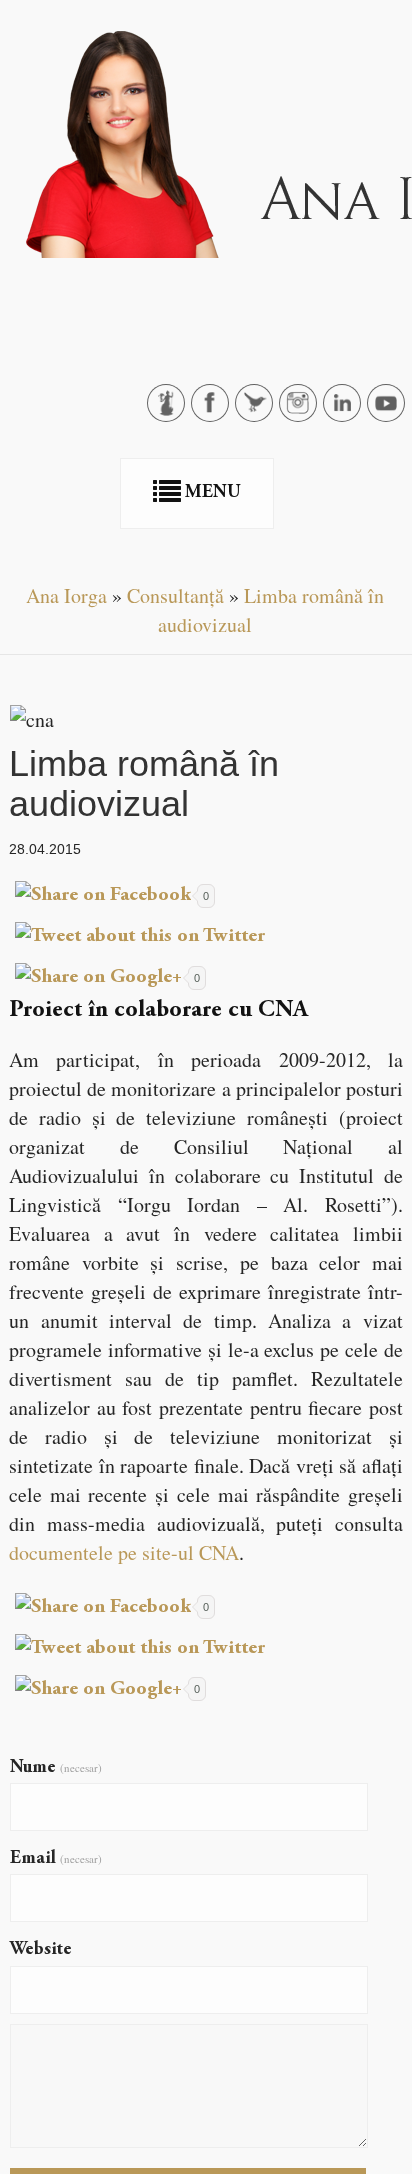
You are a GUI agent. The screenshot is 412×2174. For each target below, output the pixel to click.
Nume (56, 1768)
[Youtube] (390, 413)
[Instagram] (302, 413)
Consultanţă (175, 595)
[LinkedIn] (346, 413)
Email (56, 1859)
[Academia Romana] (170, 413)
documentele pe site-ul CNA (124, 1552)
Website (41, 1950)
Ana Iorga (66, 595)
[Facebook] (214, 413)
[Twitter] (258, 413)
